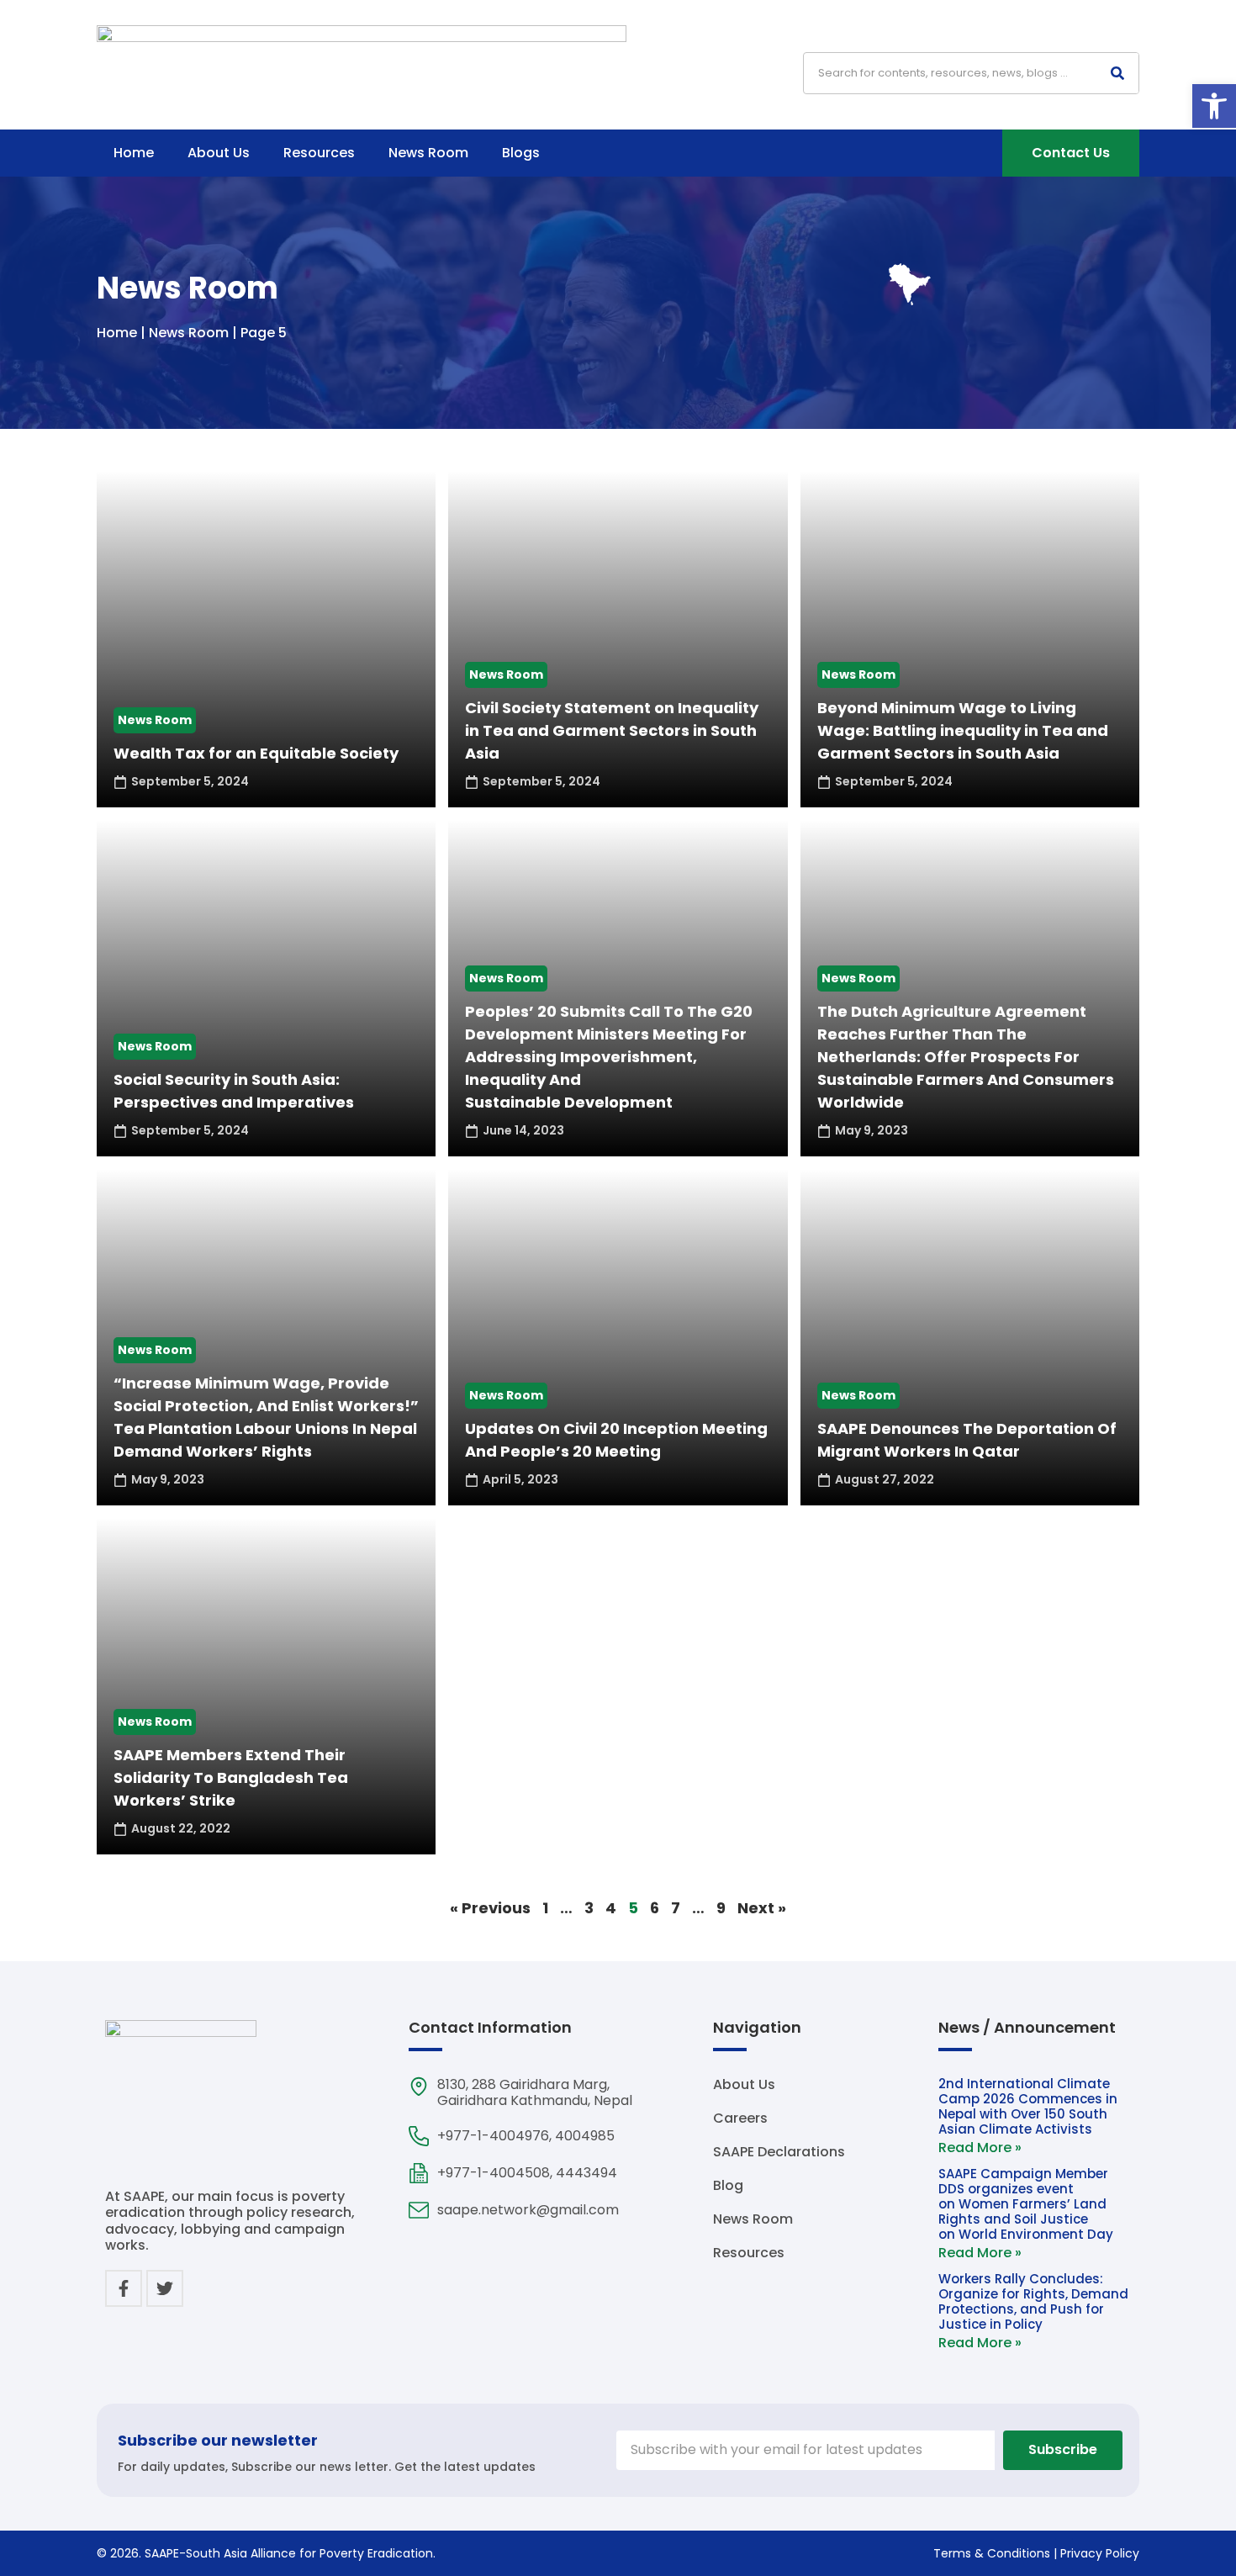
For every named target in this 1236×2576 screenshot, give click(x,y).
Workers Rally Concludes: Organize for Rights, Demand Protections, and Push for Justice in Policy (1033, 2301)
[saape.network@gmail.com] (419, 2210)
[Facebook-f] (124, 2288)
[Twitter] (165, 2288)
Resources (319, 153)
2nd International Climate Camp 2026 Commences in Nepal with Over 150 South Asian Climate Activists (1028, 2106)
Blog (728, 2186)
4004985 (585, 2136)
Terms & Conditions (992, 2553)
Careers (740, 2118)
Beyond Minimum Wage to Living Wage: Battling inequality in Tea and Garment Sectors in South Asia (963, 730)
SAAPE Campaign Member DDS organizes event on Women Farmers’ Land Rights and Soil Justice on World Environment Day (1027, 2204)
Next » (762, 1908)
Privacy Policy (1100, 2553)
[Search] (1117, 73)
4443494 (586, 2173)
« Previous (490, 1908)
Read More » (980, 2148)
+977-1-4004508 (494, 2173)
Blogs (521, 153)
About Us (219, 153)
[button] (1214, 106)
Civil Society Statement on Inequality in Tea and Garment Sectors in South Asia (612, 730)
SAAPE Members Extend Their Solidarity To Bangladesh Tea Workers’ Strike (231, 1777)
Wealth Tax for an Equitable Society (256, 753)
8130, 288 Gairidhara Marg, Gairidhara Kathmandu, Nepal (535, 2092)
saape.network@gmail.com (528, 2210)
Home (134, 153)
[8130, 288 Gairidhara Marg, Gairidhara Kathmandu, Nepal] (419, 2087)
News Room (428, 153)
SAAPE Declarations (779, 2152)
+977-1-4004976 (493, 2136)
